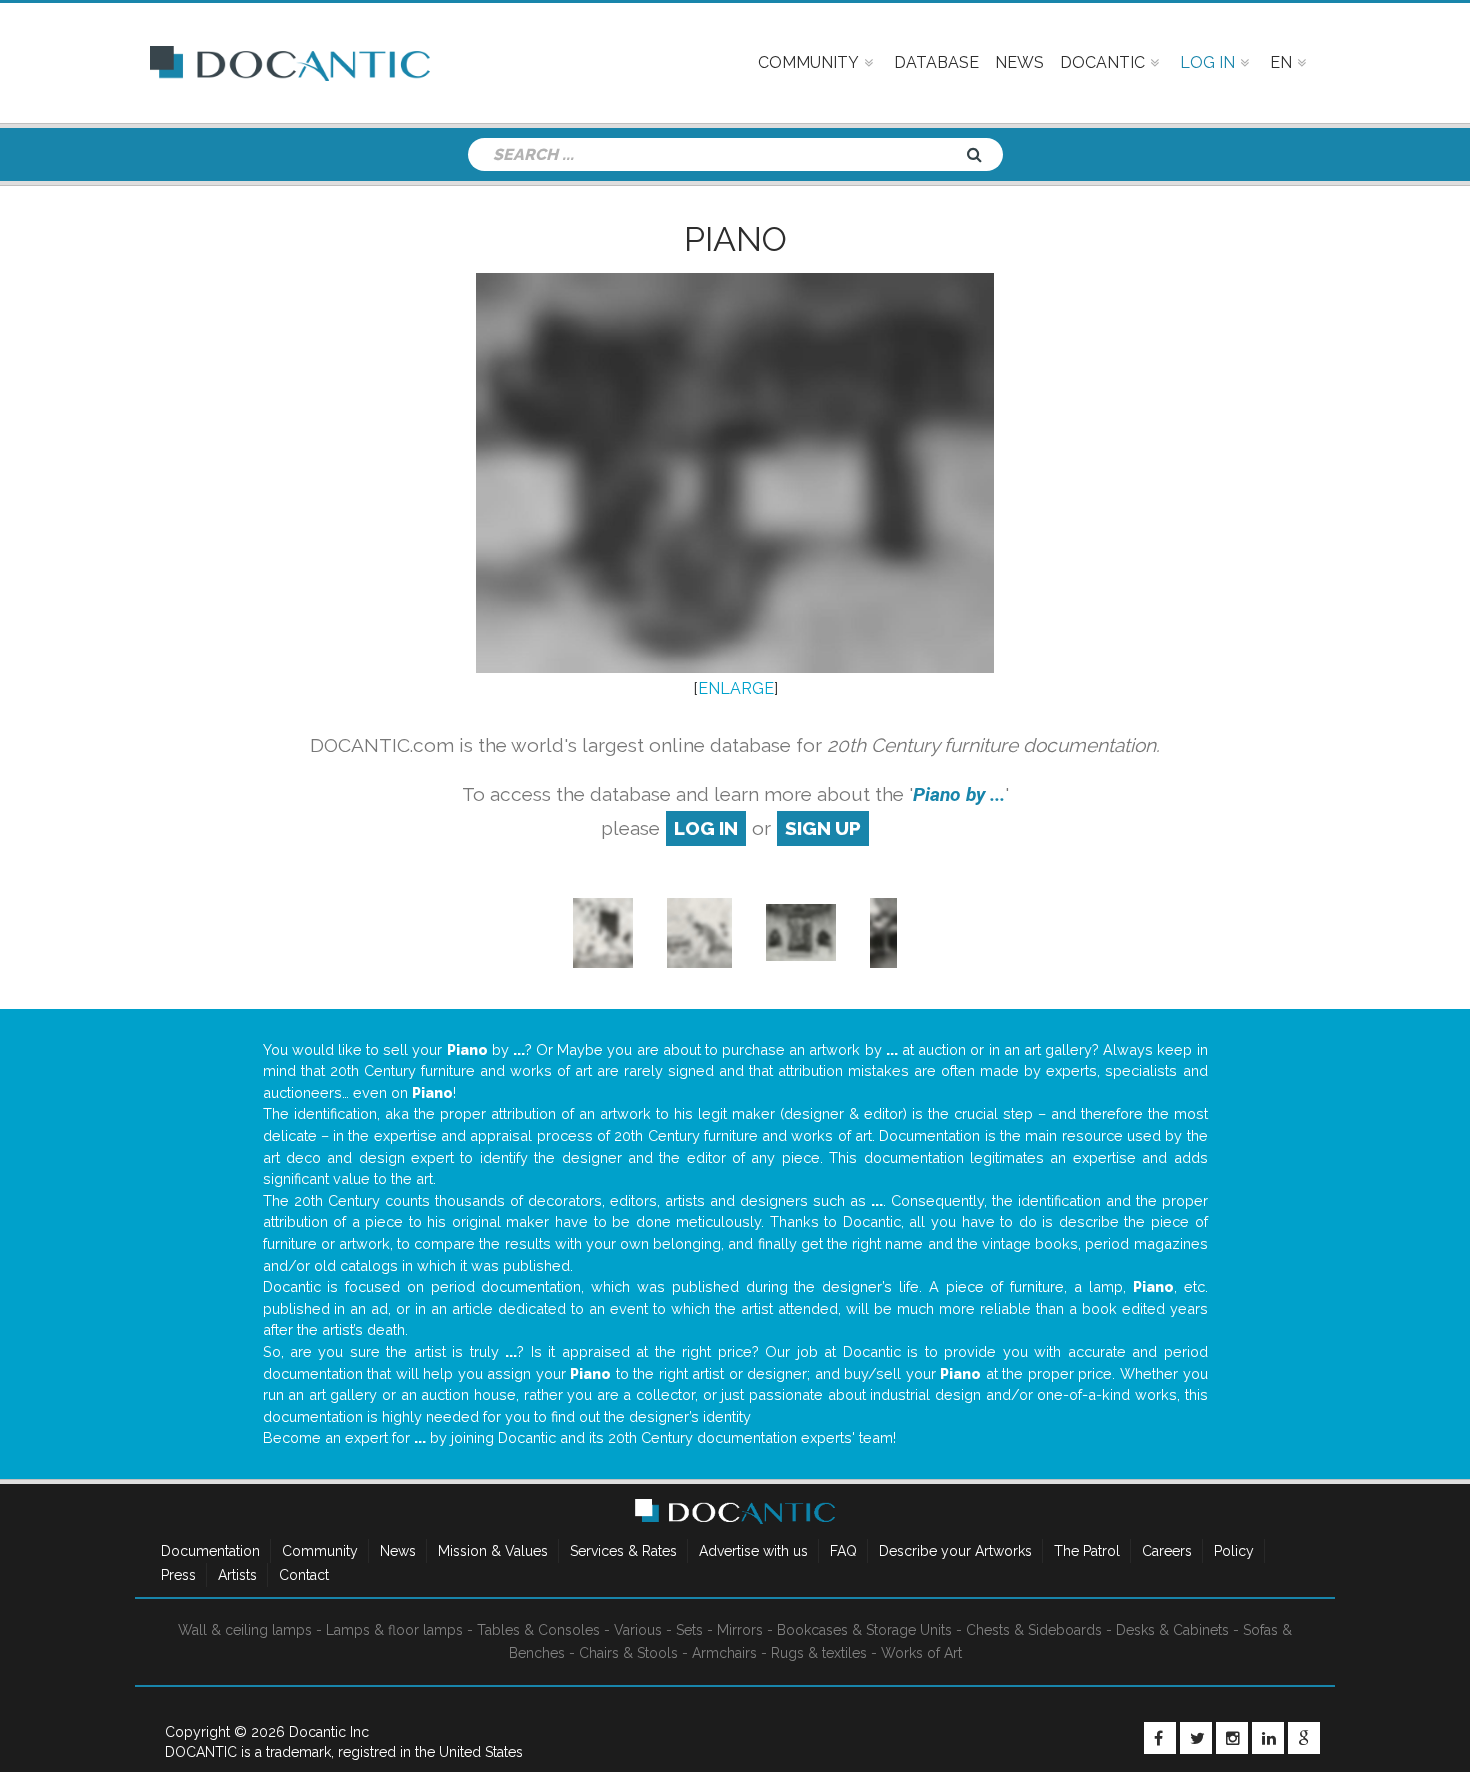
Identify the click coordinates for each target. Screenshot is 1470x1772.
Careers (1167, 1551)
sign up (823, 828)
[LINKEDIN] (1268, 1738)
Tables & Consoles (538, 1630)
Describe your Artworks (955, 1551)
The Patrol (1087, 1551)
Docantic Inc (329, 1732)
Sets (689, 1630)
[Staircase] (603, 931)
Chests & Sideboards (1034, 1630)
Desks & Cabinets (1172, 1630)
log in (706, 828)
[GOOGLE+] (1304, 1738)
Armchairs (724, 1653)
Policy (1234, 1551)
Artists (237, 1575)
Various (638, 1630)
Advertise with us (753, 1551)
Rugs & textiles (819, 1653)
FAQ (843, 1551)
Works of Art (921, 1653)
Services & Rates (623, 1551)
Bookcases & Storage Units (864, 1630)
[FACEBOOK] (1160, 1738)
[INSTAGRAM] (1232, 1738)
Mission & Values (493, 1551)
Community (320, 1551)
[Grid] (801, 931)
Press (178, 1575)
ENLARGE (736, 688)
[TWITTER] (1196, 1738)
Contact (304, 1575)
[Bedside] (883, 931)
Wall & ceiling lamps (245, 1630)
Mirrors (740, 1630)
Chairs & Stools (628, 1653)
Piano (735, 239)
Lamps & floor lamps (394, 1630)
